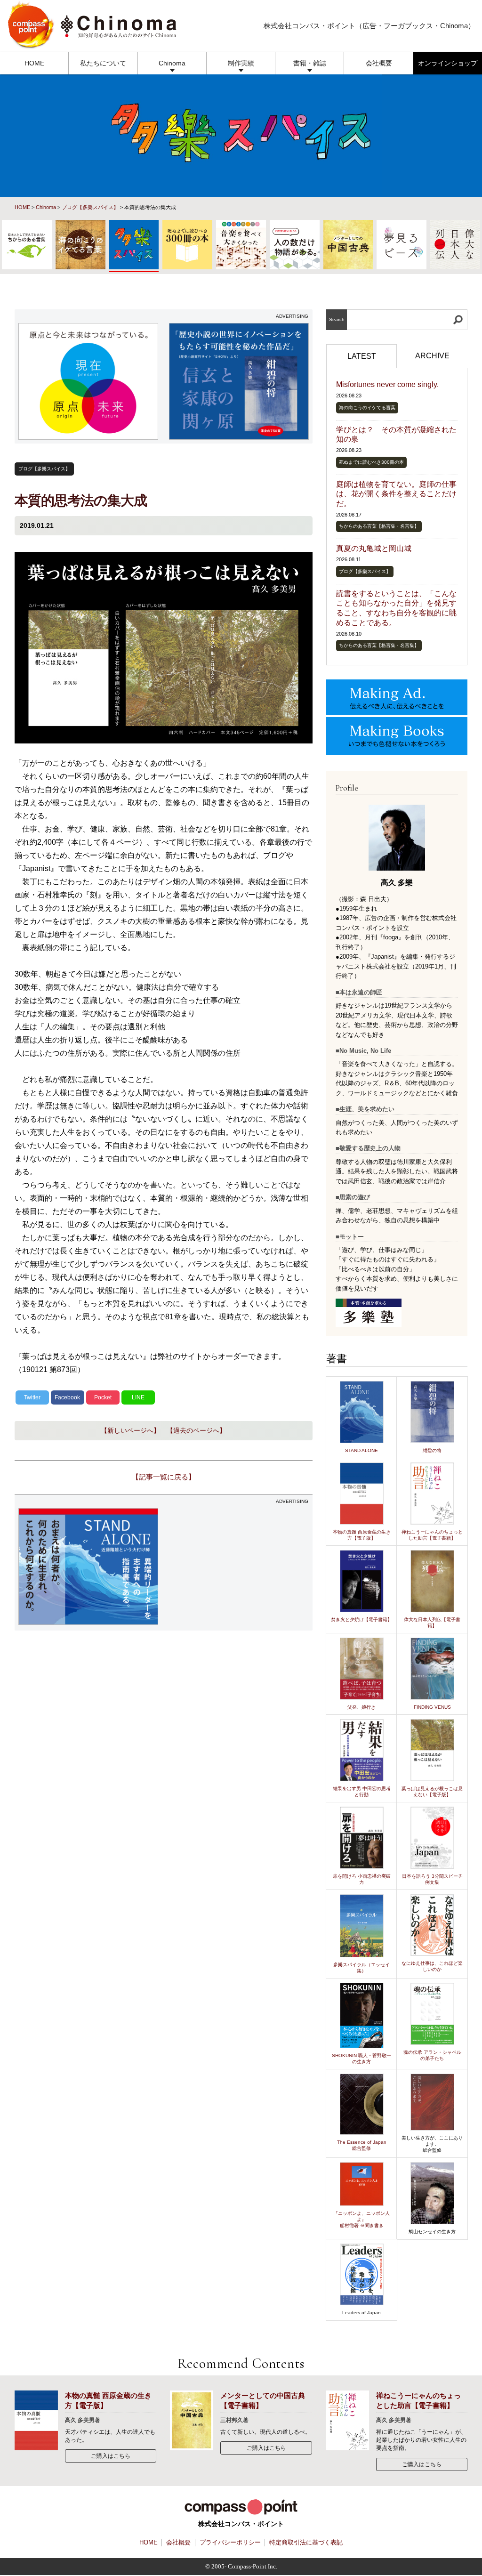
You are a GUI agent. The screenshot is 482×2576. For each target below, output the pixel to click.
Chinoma (172, 63)
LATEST (362, 356)
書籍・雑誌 (310, 63)
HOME (34, 63)
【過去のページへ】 (196, 1430)
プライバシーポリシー (230, 2542)
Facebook (67, 1397)
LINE (138, 1397)
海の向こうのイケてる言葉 (367, 408)
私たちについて (103, 63)
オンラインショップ (448, 63)
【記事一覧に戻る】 (164, 1477)
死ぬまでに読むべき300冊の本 (371, 462)
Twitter (32, 1397)
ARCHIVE (432, 356)
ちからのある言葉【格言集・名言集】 (379, 526)
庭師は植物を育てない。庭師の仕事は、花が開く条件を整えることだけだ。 (396, 494)
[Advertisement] (239, 1567)
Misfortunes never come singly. (387, 384)
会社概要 (379, 63)
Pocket (103, 1397)
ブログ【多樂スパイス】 (90, 207)
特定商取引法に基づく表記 (306, 2542)
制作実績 (241, 63)
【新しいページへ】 (130, 1430)
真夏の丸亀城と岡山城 (374, 548)
